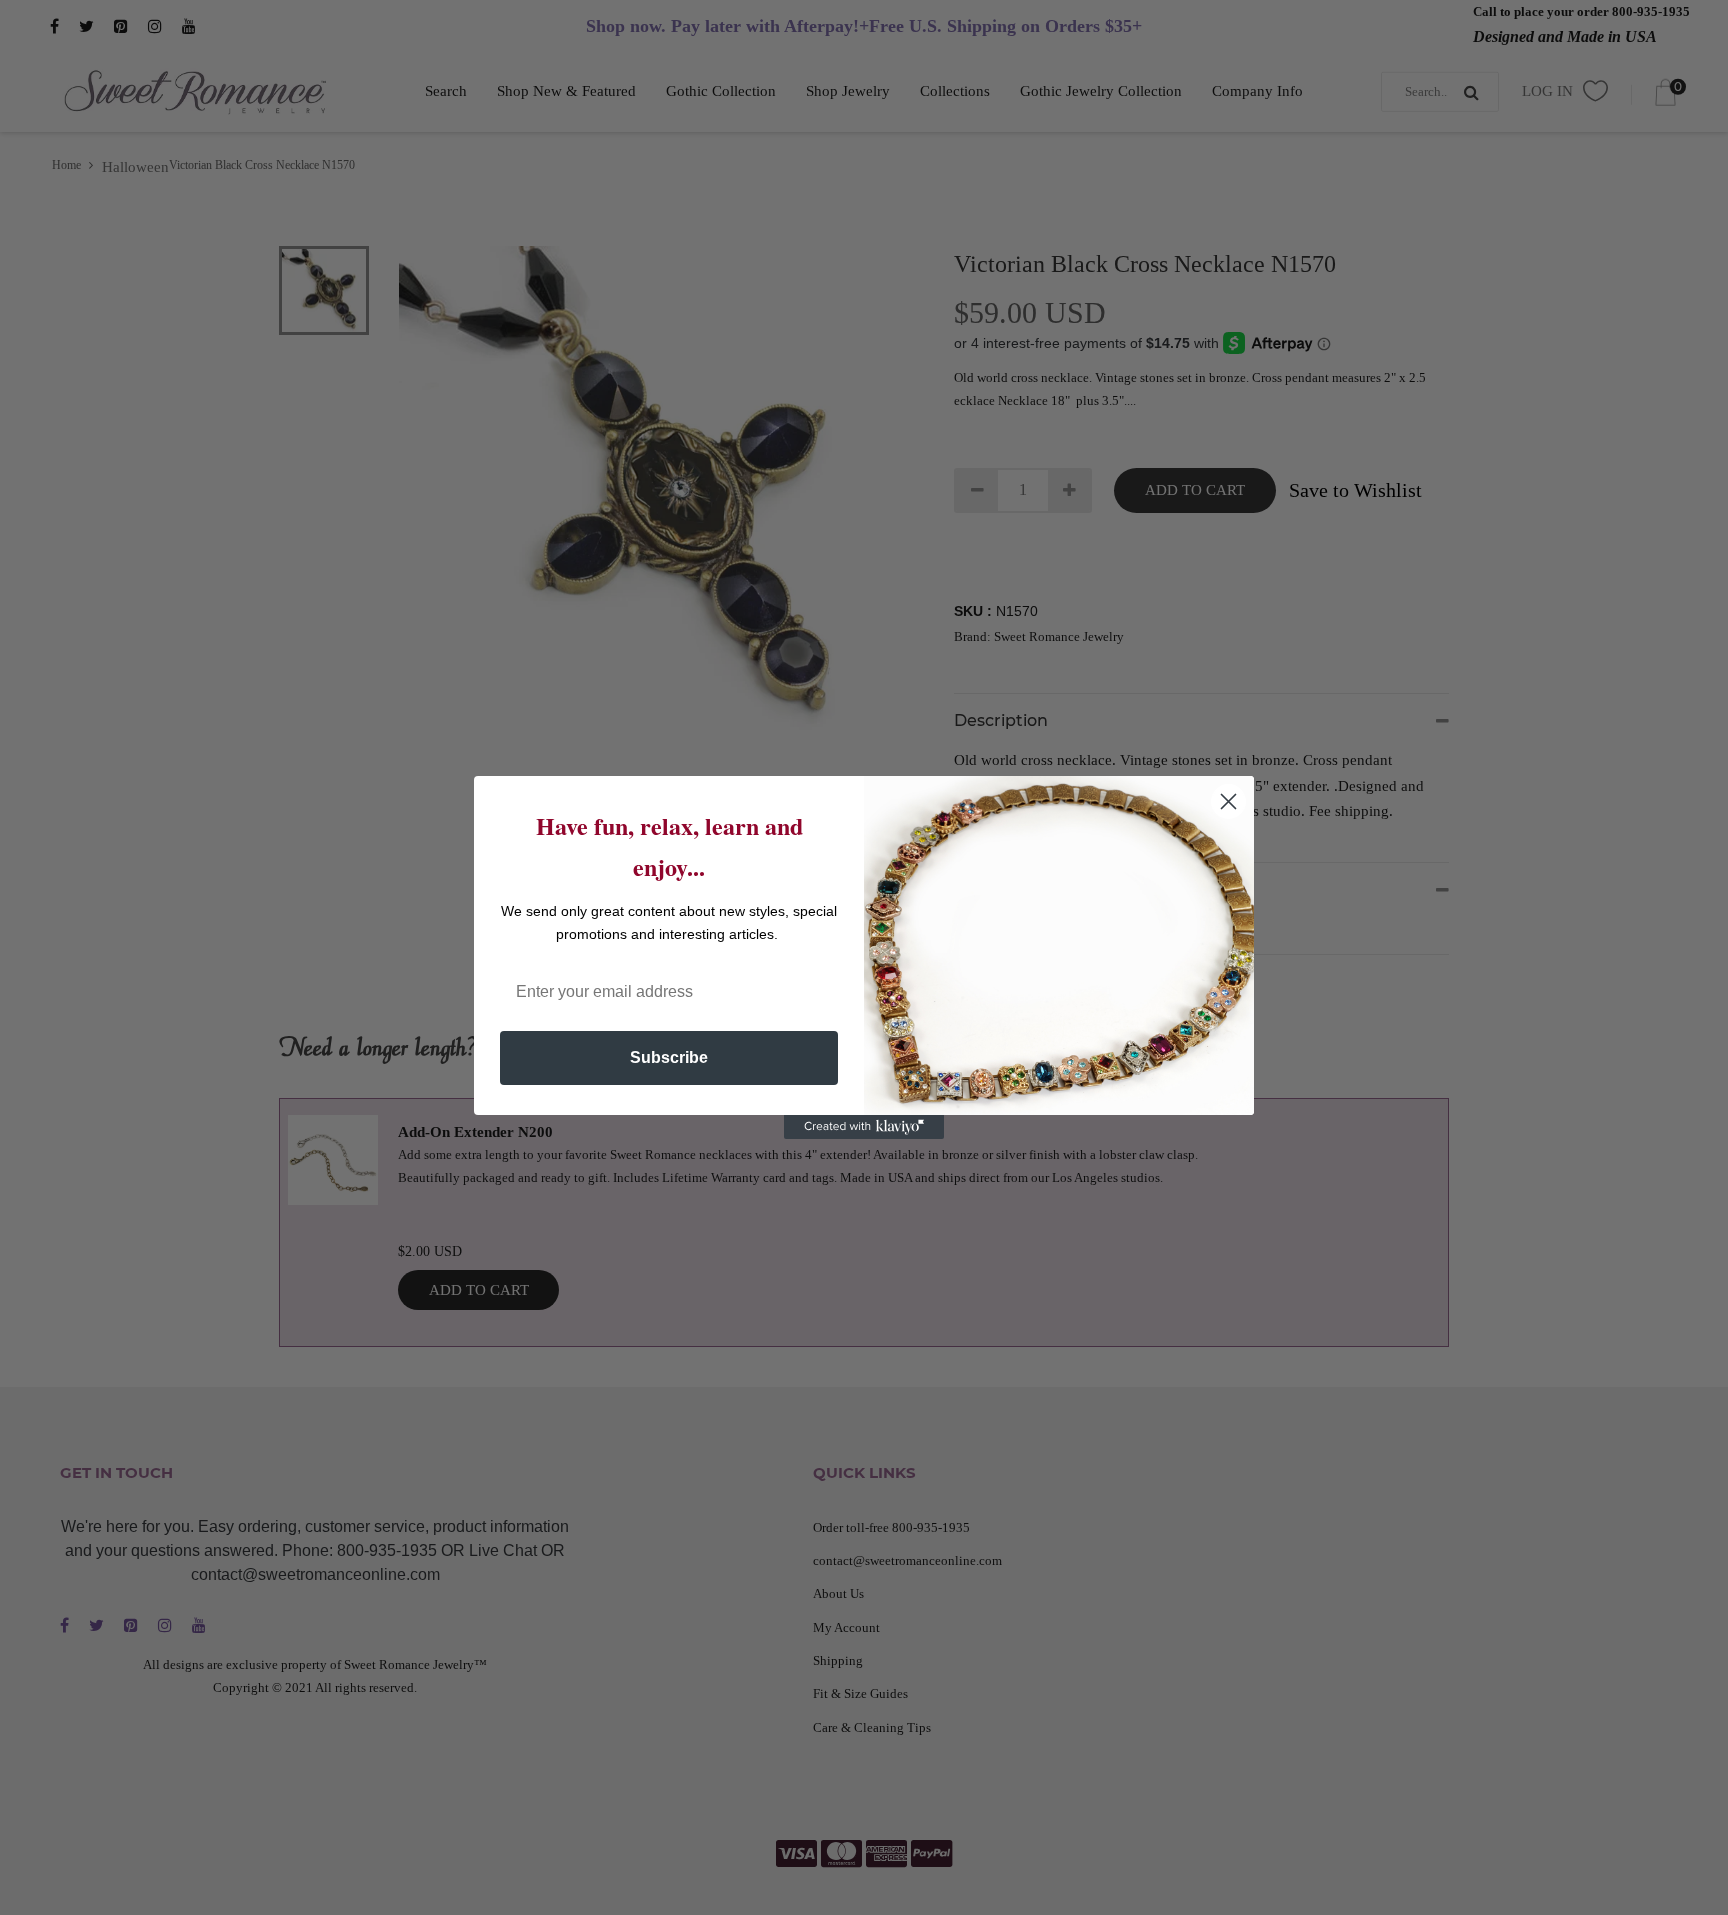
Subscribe (669, 1057)
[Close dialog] (1228, 801)
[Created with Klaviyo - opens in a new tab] (864, 1127)
